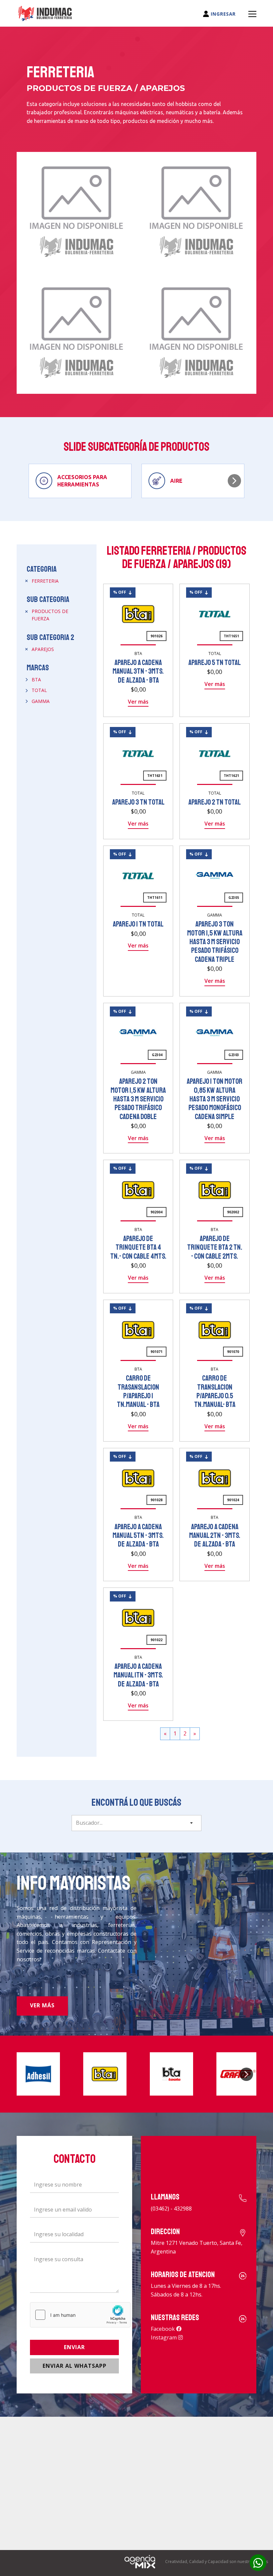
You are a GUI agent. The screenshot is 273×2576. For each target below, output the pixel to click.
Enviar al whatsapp (75, 2366)
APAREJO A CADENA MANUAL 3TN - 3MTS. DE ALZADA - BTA (138, 671)
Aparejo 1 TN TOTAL (138, 924)
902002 (233, 1212)
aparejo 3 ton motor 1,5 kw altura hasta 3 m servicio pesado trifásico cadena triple (215, 942)
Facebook (163, 2329)
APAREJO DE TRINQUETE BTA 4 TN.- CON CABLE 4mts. (138, 1248)
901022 (156, 1640)
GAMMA (41, 701)
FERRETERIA (45, 581)
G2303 (234, 1055)
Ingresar (222, 14)
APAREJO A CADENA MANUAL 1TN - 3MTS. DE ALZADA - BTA (138, 1675)
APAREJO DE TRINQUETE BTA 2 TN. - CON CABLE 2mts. (215, 1248)
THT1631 (155, 776)
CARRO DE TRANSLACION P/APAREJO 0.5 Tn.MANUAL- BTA (215, 1391)
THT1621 (231, 776)
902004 (156, 1212)
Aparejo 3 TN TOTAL (138, 802)
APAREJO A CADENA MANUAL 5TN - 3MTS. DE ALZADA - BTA (138, 1536)
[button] (234, 481)
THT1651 (231, 636)
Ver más (138, 702)
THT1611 (155, 898)
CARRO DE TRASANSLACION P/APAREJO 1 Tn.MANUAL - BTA (138, 1391)
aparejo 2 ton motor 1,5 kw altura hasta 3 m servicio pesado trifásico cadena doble (138, 1099)
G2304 (157, 1055)
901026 (156, 636)
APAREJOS (43, 649)
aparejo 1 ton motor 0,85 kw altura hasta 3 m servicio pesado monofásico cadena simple (215, 1099)
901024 (233, 1500)
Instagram (164, 2337)
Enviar (74, 2347)
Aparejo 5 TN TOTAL (215, 663)
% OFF (121, 592)
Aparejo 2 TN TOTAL (215, 802)
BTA (36, 679)
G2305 (234, 898)
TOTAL (39, 690)
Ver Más (42, 2005)
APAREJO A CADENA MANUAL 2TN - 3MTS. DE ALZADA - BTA (215, 1536)
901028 (156, 1500)
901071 (156, 1352)
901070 (233, 1352)
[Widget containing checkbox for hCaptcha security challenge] (80, 2315)
